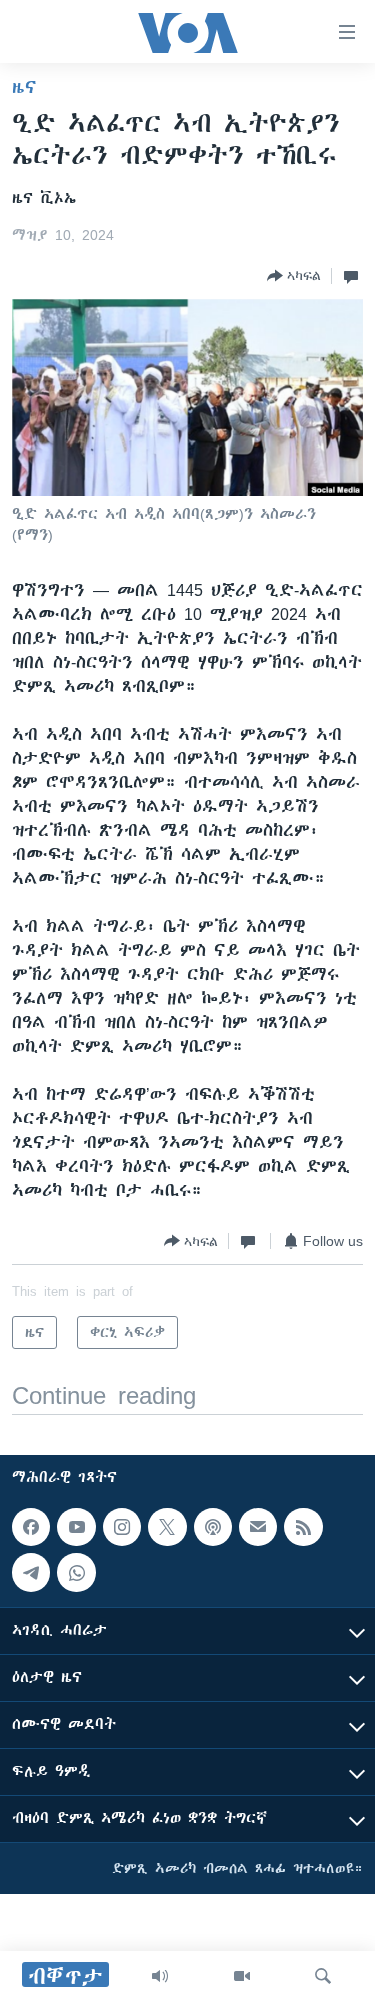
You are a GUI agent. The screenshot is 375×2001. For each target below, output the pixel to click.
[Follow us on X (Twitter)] (167, 1527)
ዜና (24, 87)
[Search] (323, 1976)
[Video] (242, 1976)
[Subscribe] (258, 1527)
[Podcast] (213, 1527)
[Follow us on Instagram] (122, 1527)
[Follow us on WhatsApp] (76, 1573)
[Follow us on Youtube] (76, 1527)
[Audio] (160, 1976)
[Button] (294, 276)
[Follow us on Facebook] (31, 1527)
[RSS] (303, 1527)
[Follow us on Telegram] (31, 1573)
